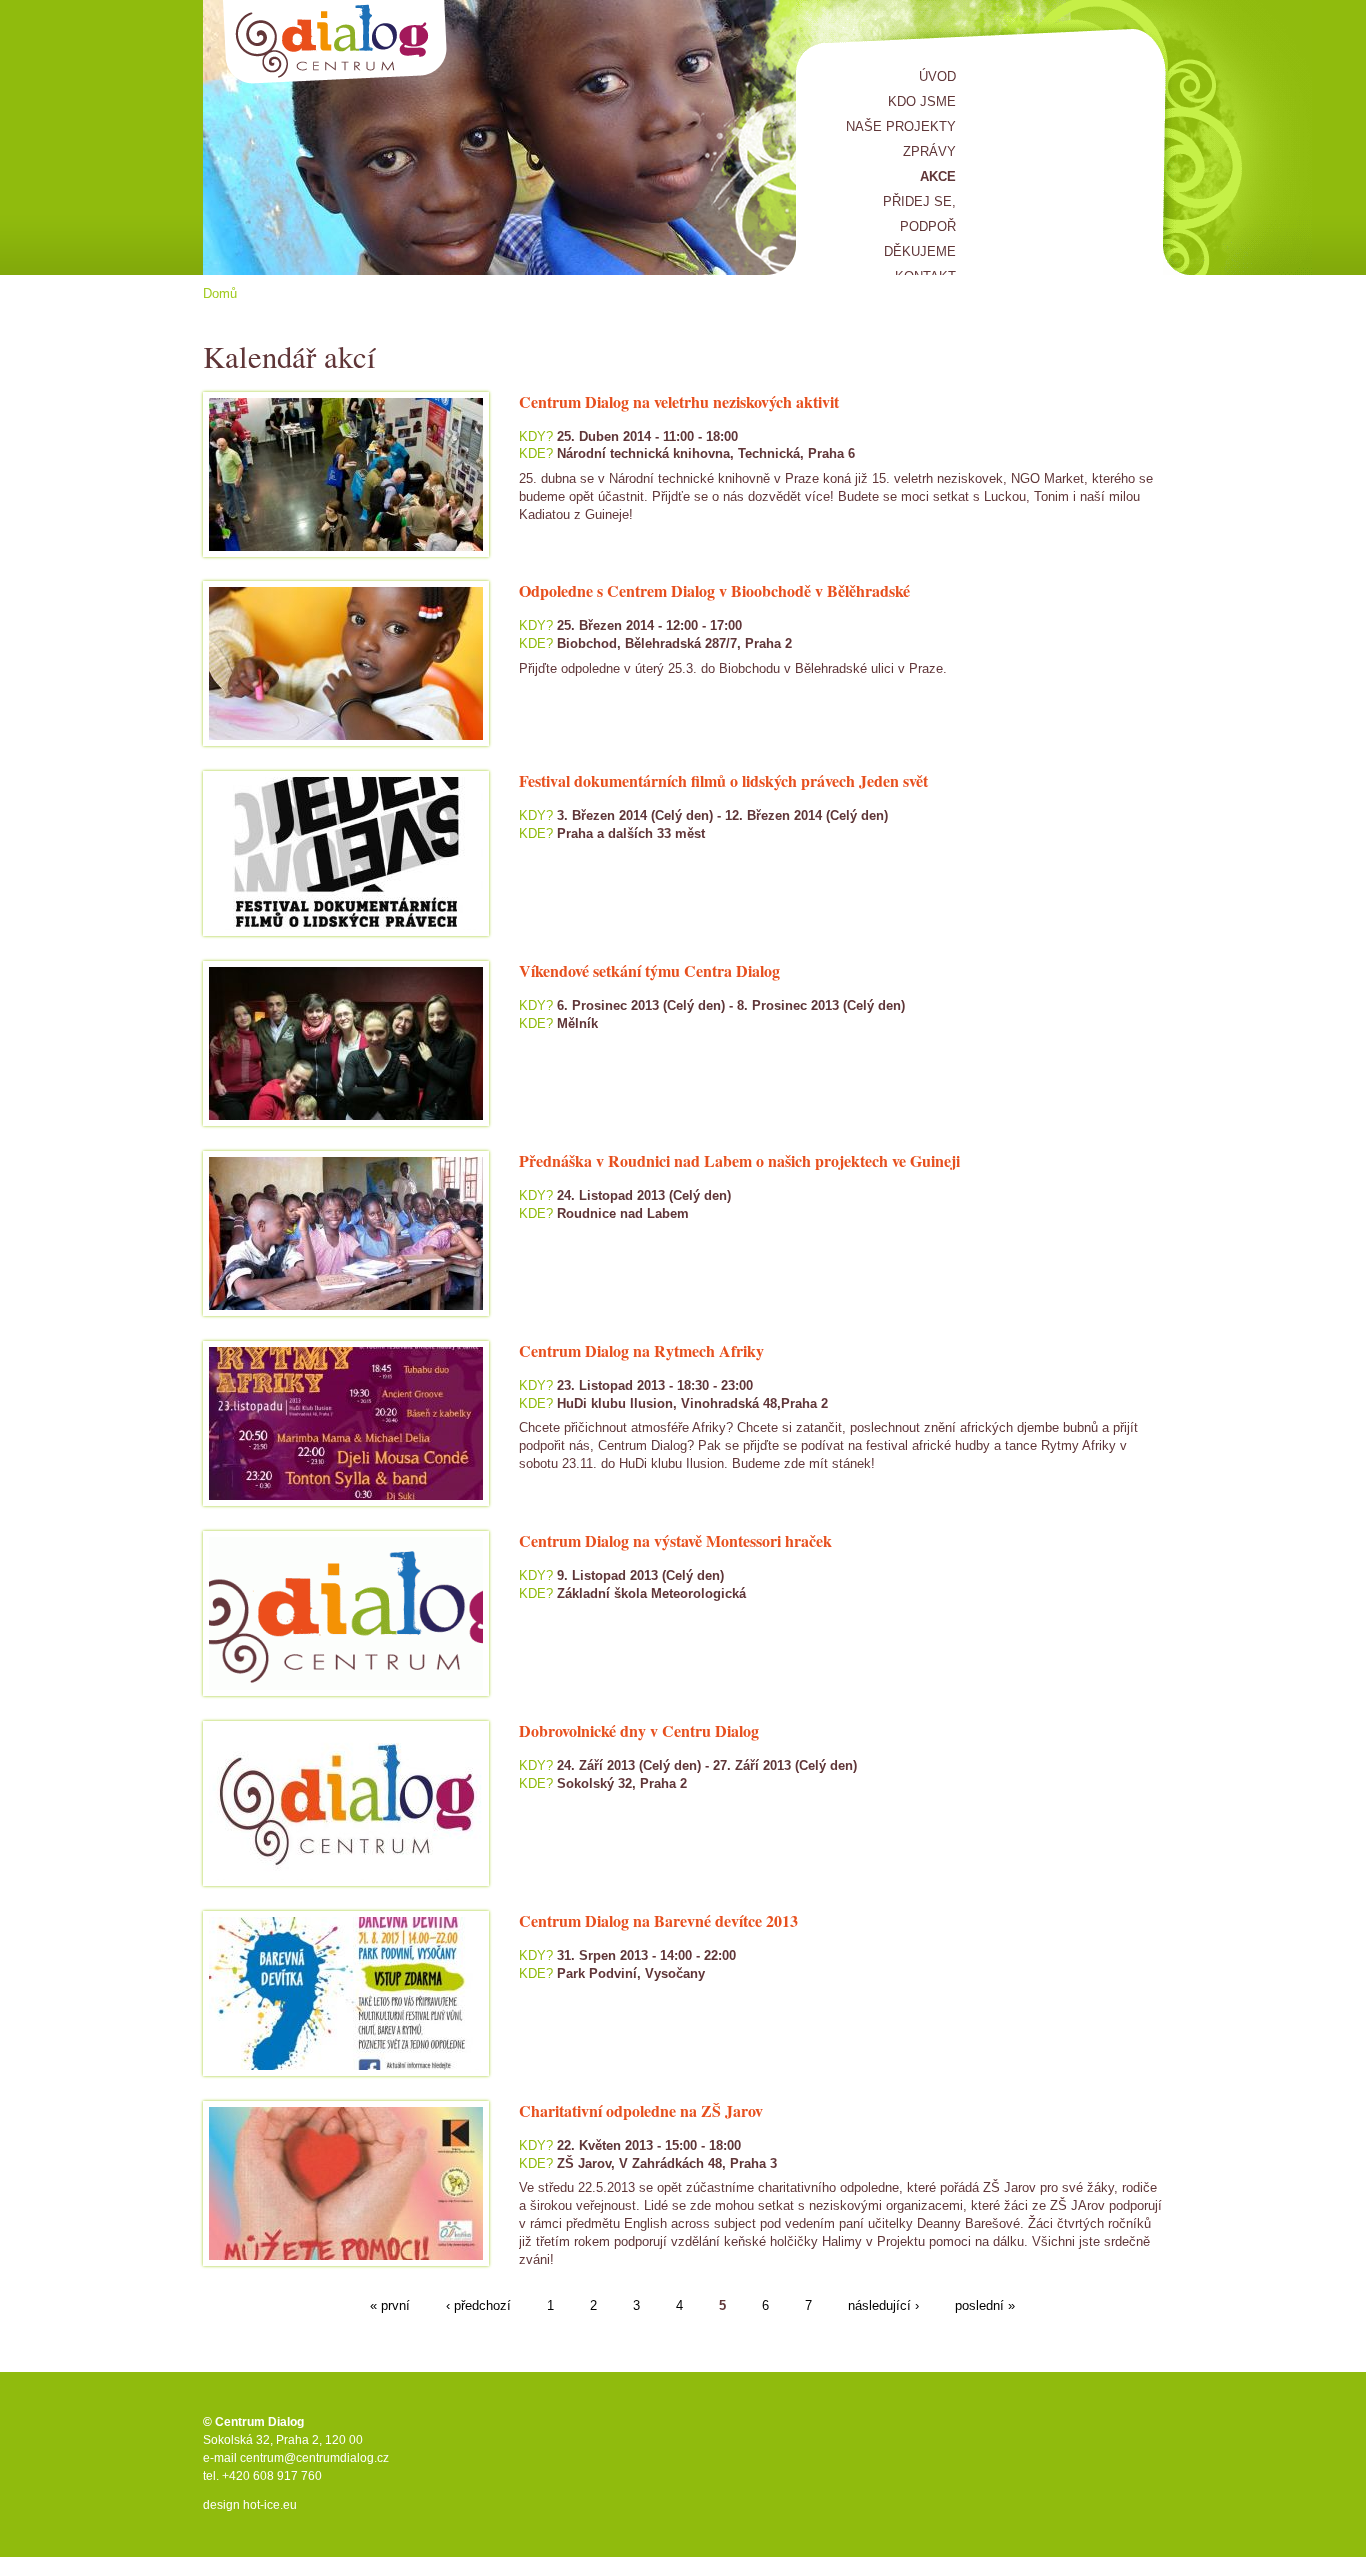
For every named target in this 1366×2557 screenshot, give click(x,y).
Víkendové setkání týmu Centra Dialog (649, 970)
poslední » (985, 2305)
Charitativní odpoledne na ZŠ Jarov (641, 2110)
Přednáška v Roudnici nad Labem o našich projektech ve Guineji (739, 1160)
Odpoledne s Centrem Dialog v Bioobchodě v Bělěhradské (714, 590)
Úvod (937, 76)
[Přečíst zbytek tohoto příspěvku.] (521, 858)
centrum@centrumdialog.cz (314, 2458)
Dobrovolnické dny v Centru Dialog (639, 1730)
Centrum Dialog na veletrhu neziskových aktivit (679, 401)
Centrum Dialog (335, 42)
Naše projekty (901, 126)
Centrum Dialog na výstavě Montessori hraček (675, 1540)
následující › (883, 2305)
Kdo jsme (922, 101)
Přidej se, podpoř (919, 214)
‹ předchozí (478, 2305)
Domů (220, 293)
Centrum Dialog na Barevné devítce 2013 (658, 1920)
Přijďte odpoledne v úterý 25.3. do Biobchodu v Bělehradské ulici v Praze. (737, 668)
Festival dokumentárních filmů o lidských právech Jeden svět (723, 780)
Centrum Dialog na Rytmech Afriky (641, 1350)
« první (390, 2305)
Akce (938, 176)
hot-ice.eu (270, 2505)
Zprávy (929, 151)
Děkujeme (920, 251)
